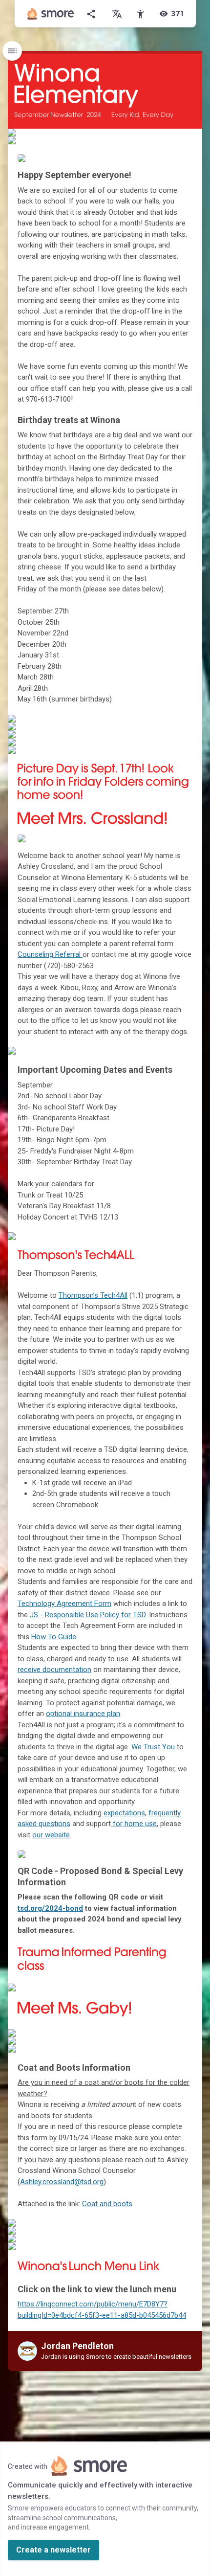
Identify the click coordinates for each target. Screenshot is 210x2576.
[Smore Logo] (51, 14)
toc (12, 51)
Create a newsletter (53, 2550)
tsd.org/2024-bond (50, 1908)
